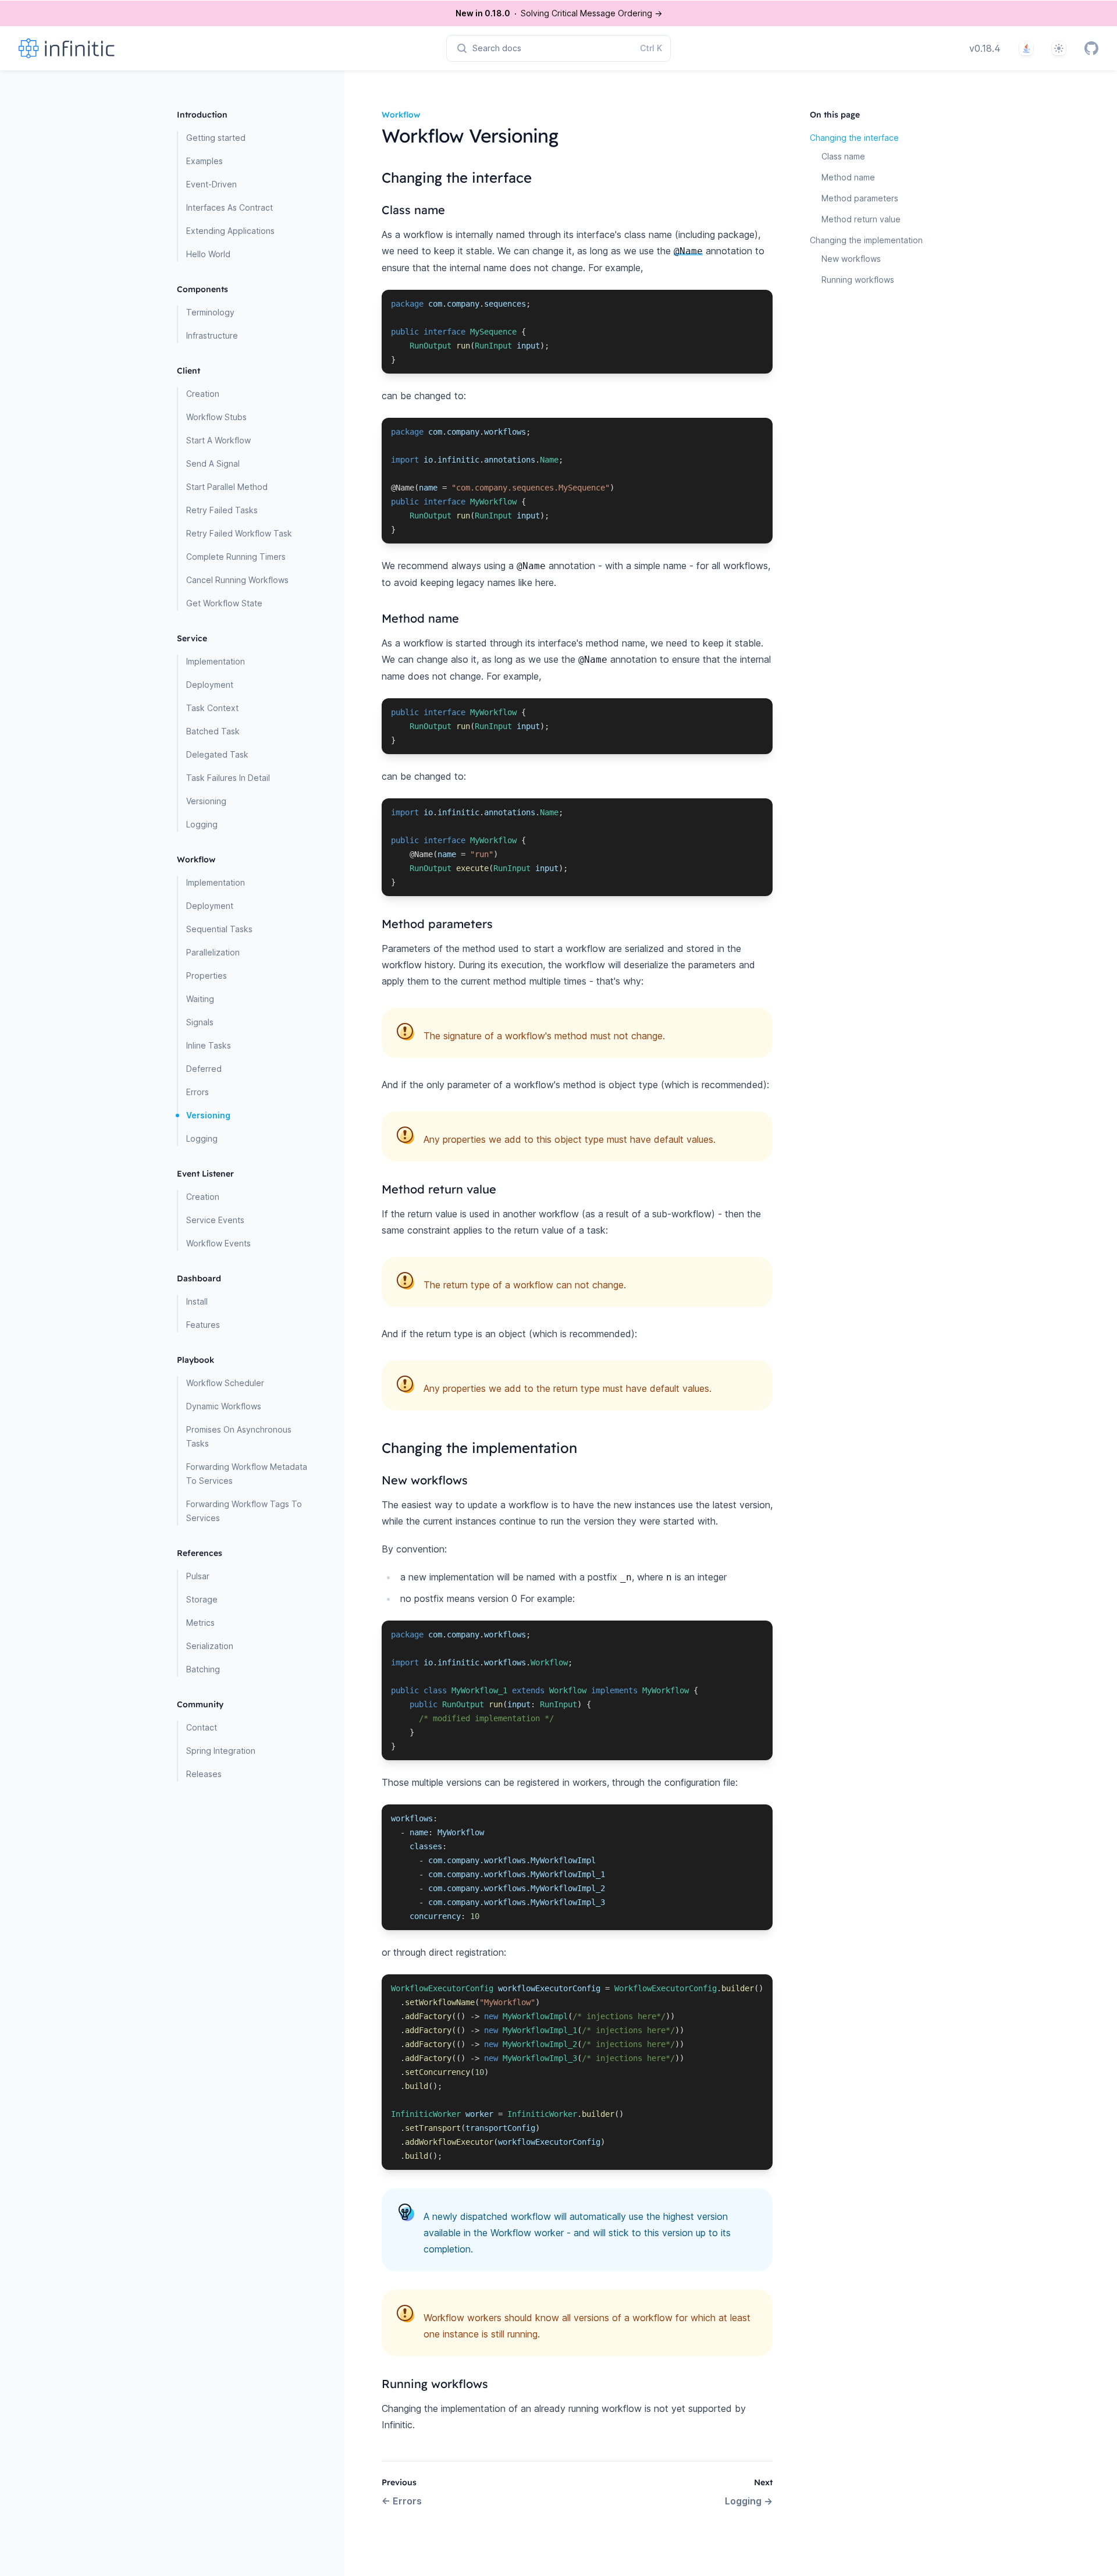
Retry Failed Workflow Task (239, 533)
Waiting (200, 999)
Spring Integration (221, 1751)
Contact (202, 1727)
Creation (203, 394)
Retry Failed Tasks (222, 510)
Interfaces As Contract (230, 207)
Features (203, 1325)
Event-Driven (211, 184)
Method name (848, 177)
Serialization (210, 1646)
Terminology (210, 312)
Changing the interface (854, 138)
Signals (200, 1022)
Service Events (215, 1220)
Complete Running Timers (236, 557)
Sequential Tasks (219, 929)
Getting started (216, 138)
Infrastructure (212, 335)
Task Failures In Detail (228, 778)
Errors (198, 1092)
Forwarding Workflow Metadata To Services (247, 1474)
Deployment (210, 685)
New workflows (851, 259)
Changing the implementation (866, 240)
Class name (843, 156)
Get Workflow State (224, 603)
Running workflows (858, 280)
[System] (1059, 48)
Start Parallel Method (227, 487)
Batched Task (213, 731)
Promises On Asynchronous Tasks (239, 1436)
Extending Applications (230, 231)
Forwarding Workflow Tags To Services (244, 1511)
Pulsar (198, 1576)
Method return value (861, 219)
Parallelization (213, 952)
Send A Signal (213, 463)
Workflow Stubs (216, 417)
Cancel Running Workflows (237, 580)
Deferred (204, 1069)
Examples (204, 161)
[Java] (1026, 48)
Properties (207, 976)
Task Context (212, 708)
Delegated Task (217, 754)
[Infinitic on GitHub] (1091, 48)
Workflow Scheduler (225, 1383)
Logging (202, 824)
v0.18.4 (985, 48)
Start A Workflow (218, 440)
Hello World (208, 254)
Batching (203, 1669)
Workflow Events (218, 1243)
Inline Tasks (209, 1045)
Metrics (200, 1623)
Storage (202, 1599)
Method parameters (860, 198)
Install (197, 1301)
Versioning (206, 801)
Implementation (216, 661)
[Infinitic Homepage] (85, 48)
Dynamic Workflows (224, 1406)
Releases (204, 1774)
